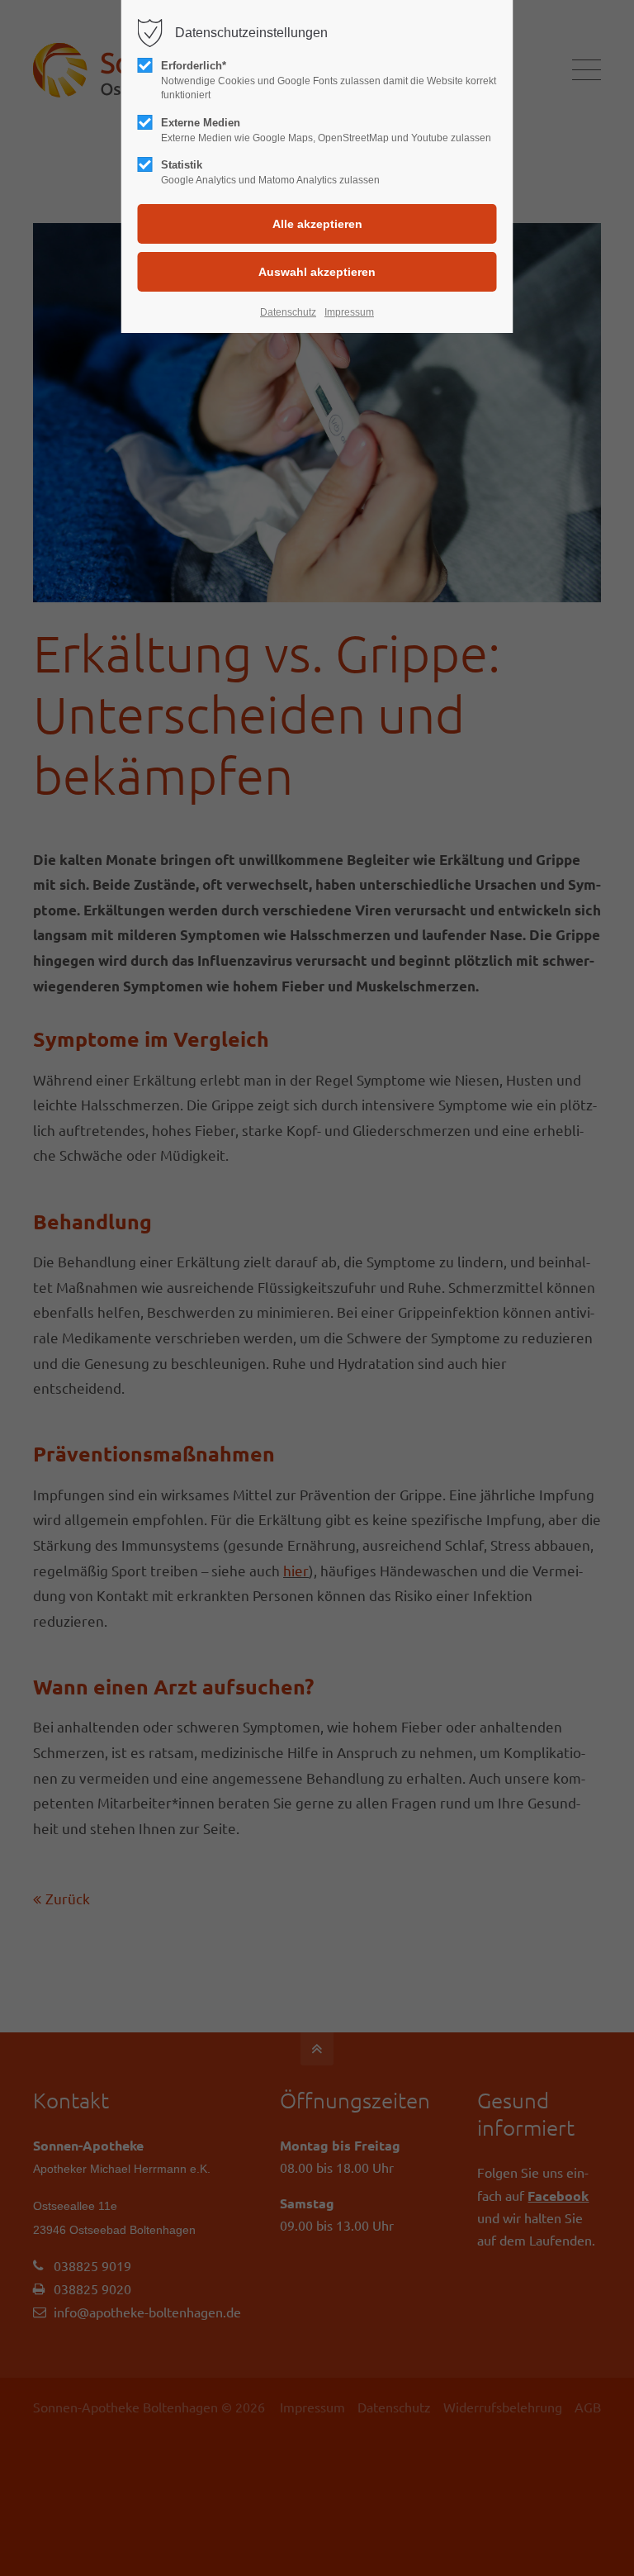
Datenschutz (288, 312)
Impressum (349, 312)
